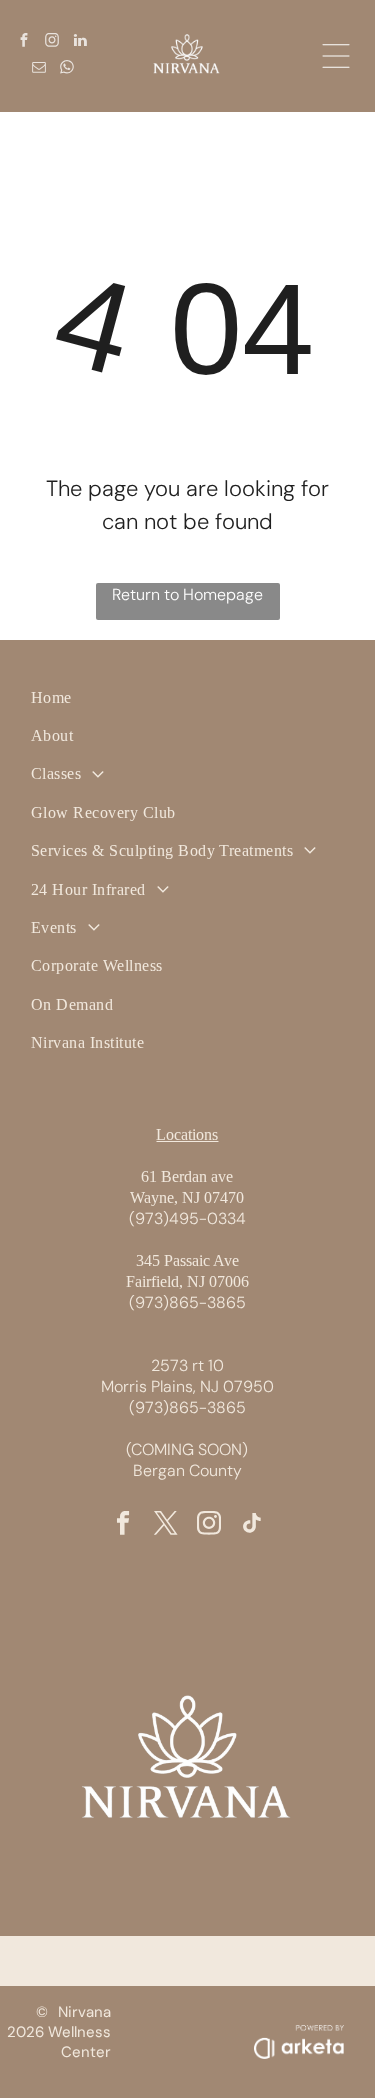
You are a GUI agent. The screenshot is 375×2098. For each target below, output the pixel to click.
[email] (39, 69)
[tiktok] (252, 1525)
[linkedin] (80, 42)
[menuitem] (187, 698)
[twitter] (166, 1525)
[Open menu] (336, 56)
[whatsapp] (67, 69)
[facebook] (24, 42)
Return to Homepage (187, 594)
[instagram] (52, 42)
